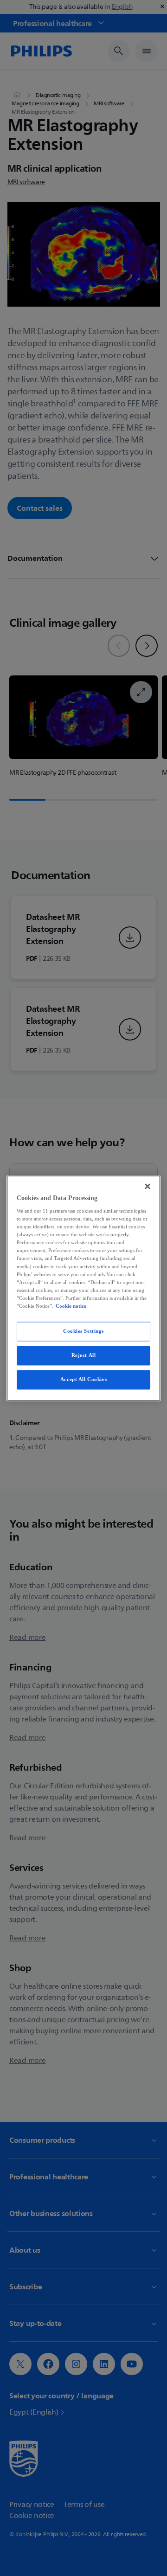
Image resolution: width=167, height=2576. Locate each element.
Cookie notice (71, 1306)
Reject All (84, 1355)
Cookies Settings (83, 1331)
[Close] (148, 1186)
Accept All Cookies (83, 1379)
